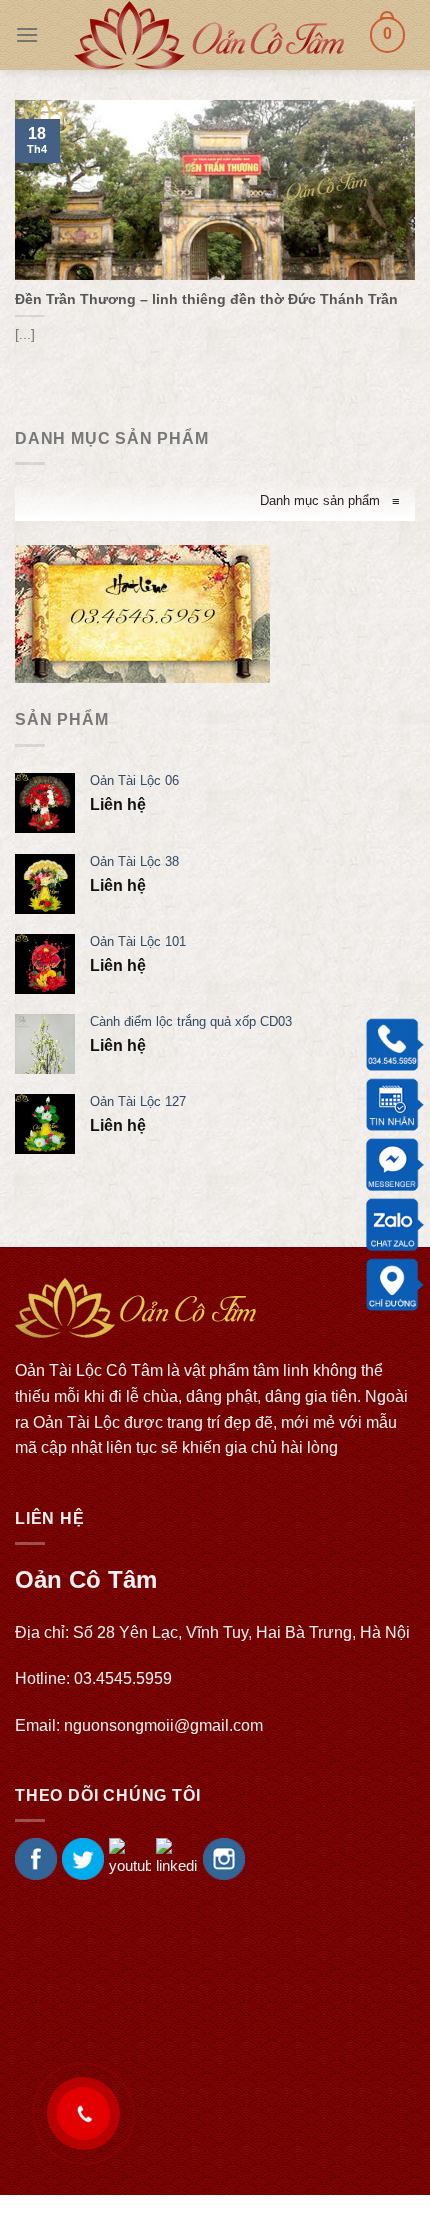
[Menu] (27, 34)
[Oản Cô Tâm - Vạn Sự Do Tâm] (209, 35)
